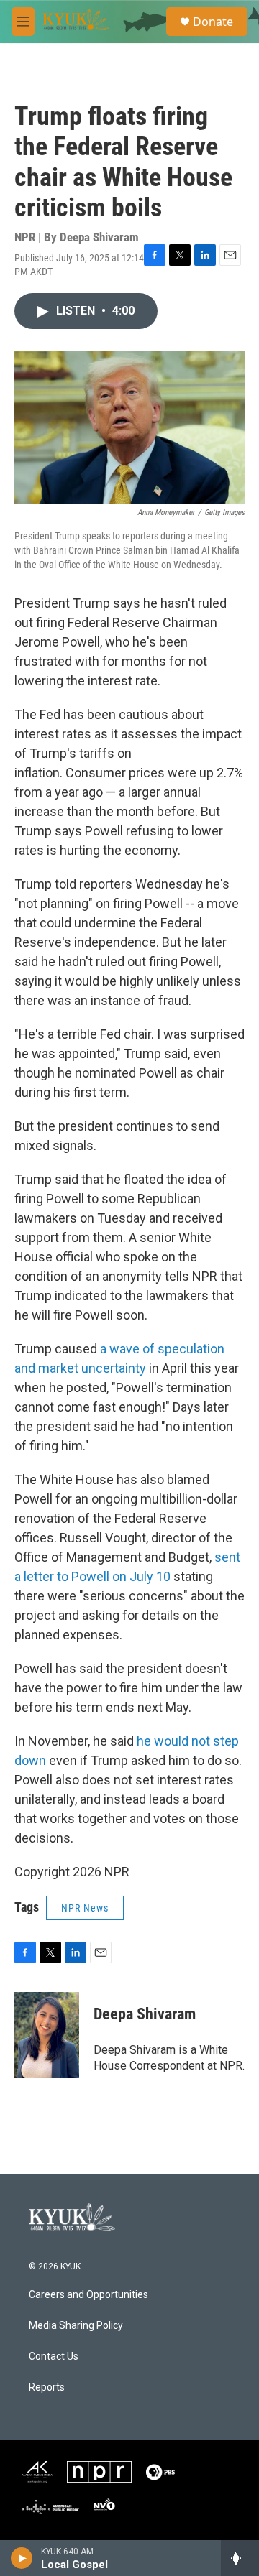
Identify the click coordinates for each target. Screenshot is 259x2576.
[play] (22, 2558)
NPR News (85, 1908)
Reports (47, 2387)
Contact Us (54, 2357)
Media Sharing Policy (76, 2326)
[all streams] (240, 2558)
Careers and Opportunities (88, 2295)
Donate (213, 22)
